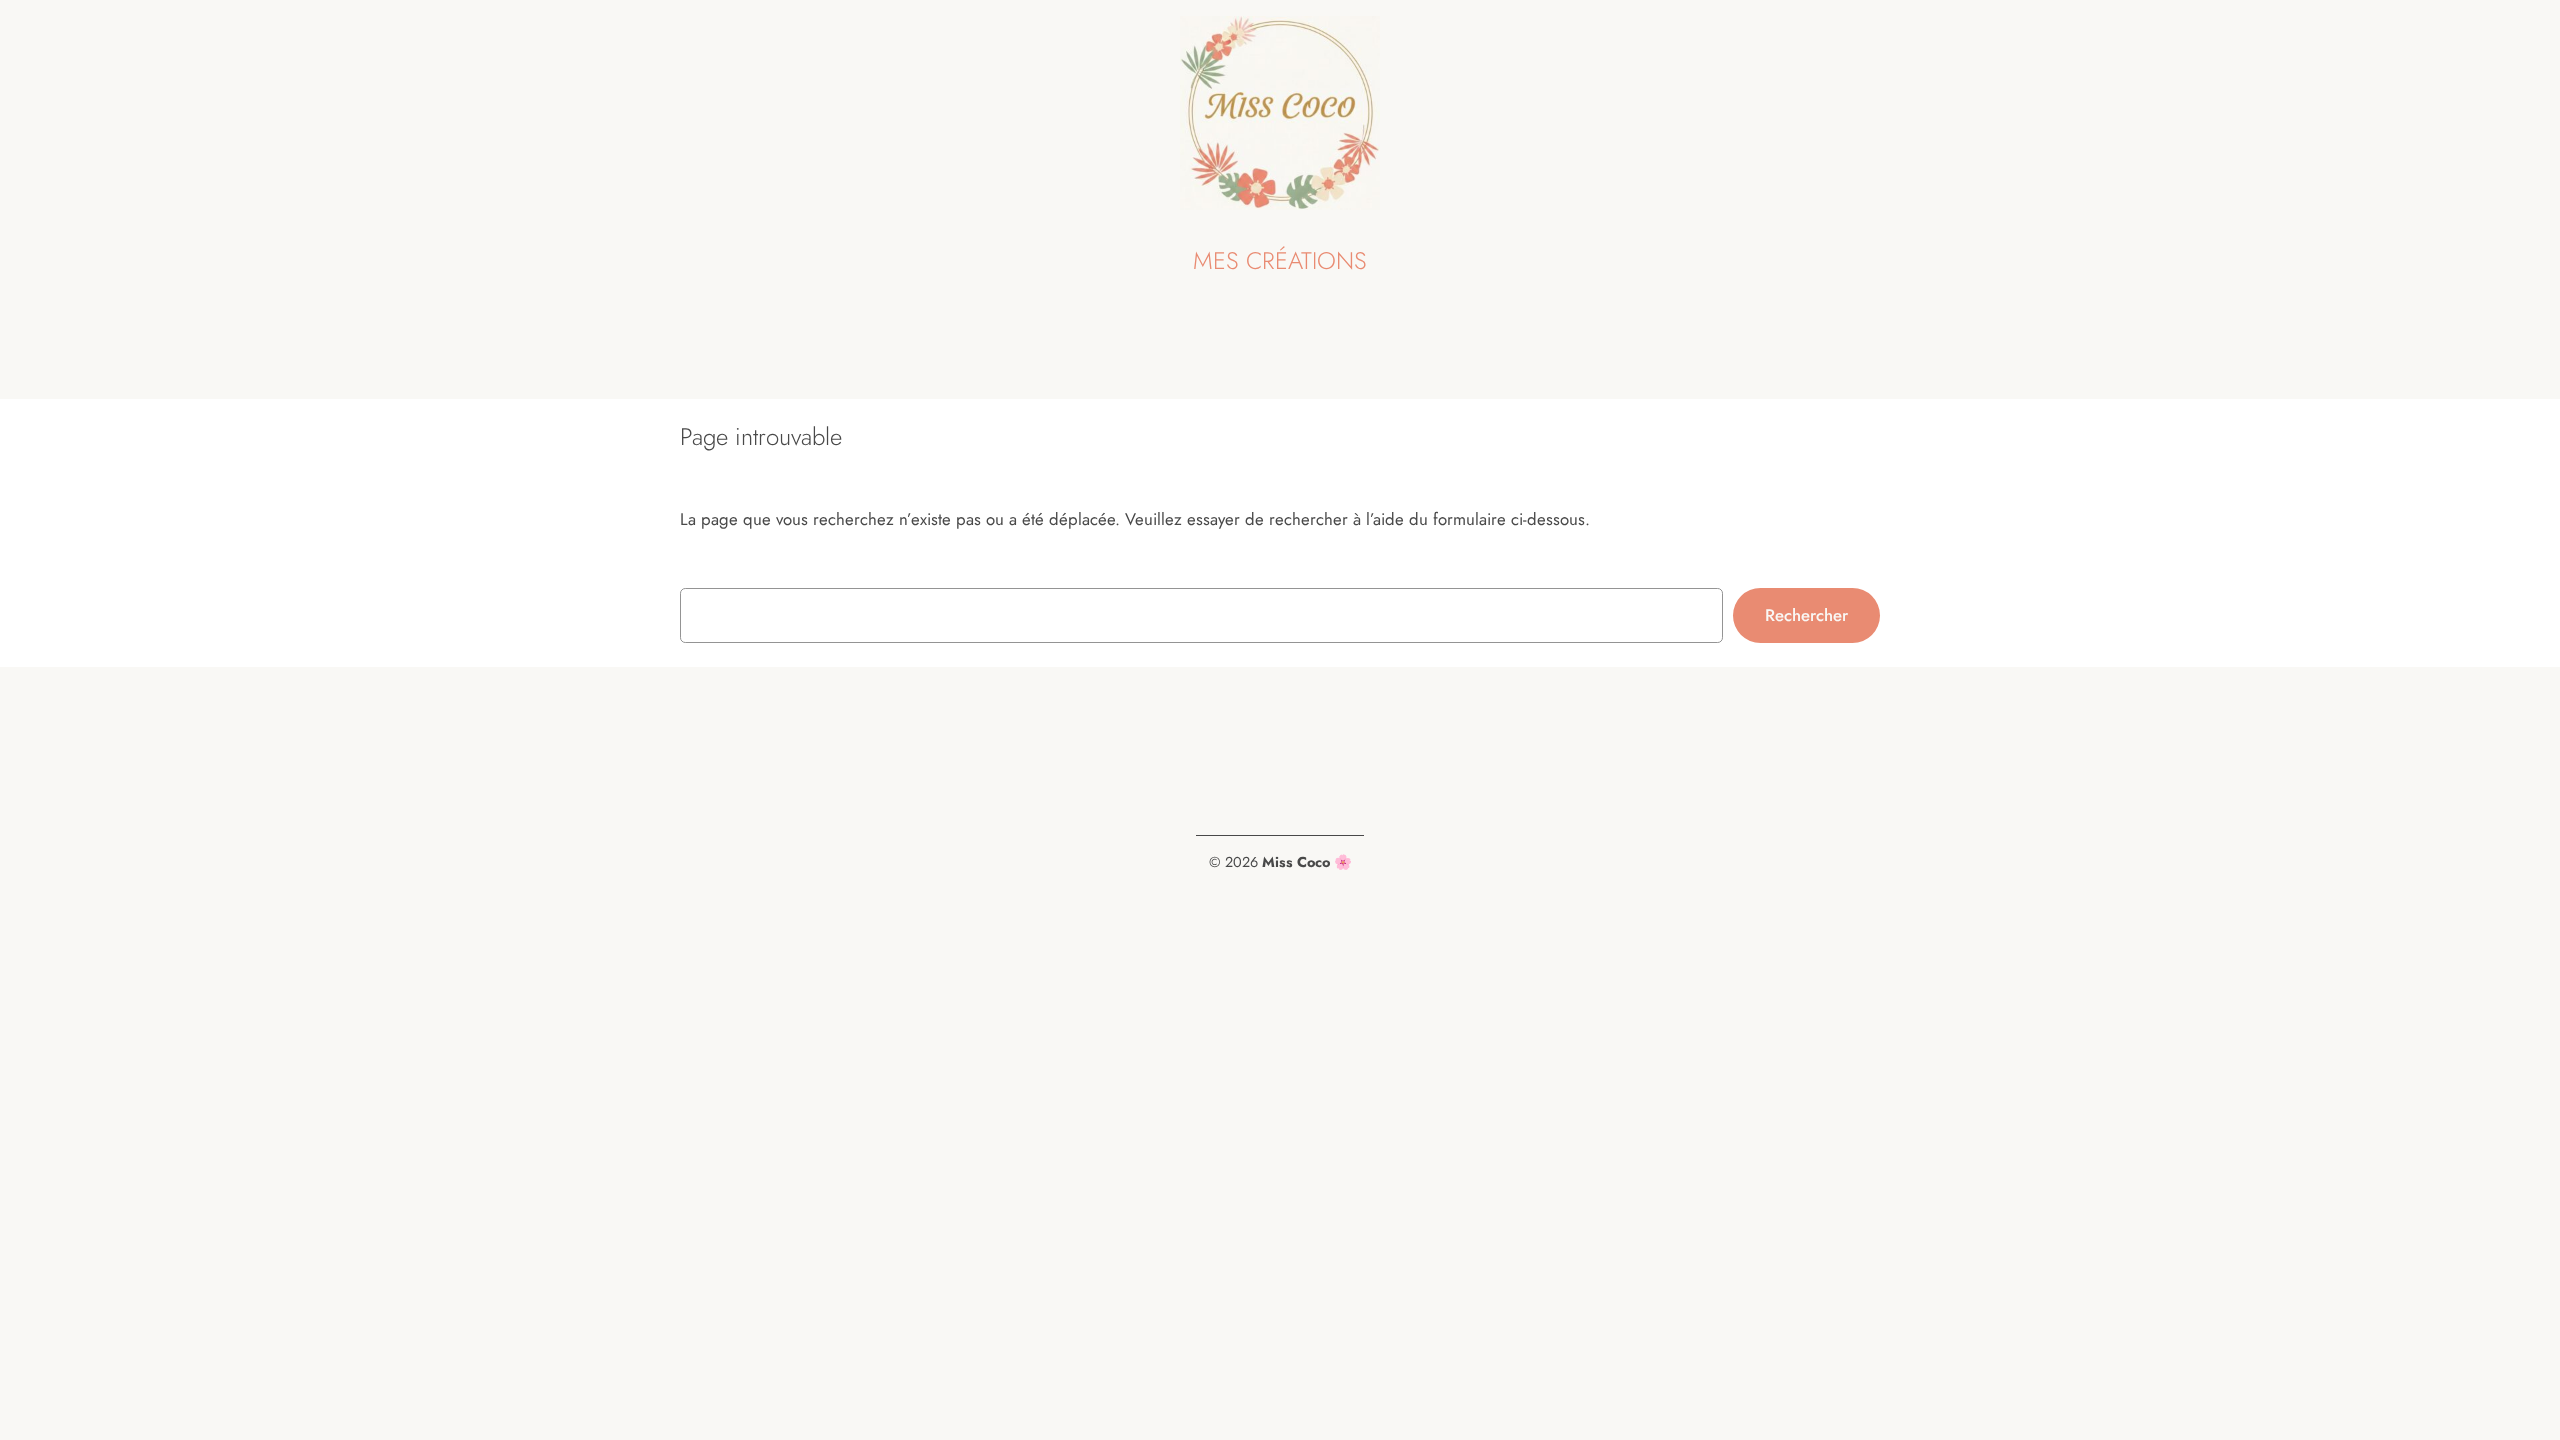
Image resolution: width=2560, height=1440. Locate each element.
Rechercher (1806, 615)
